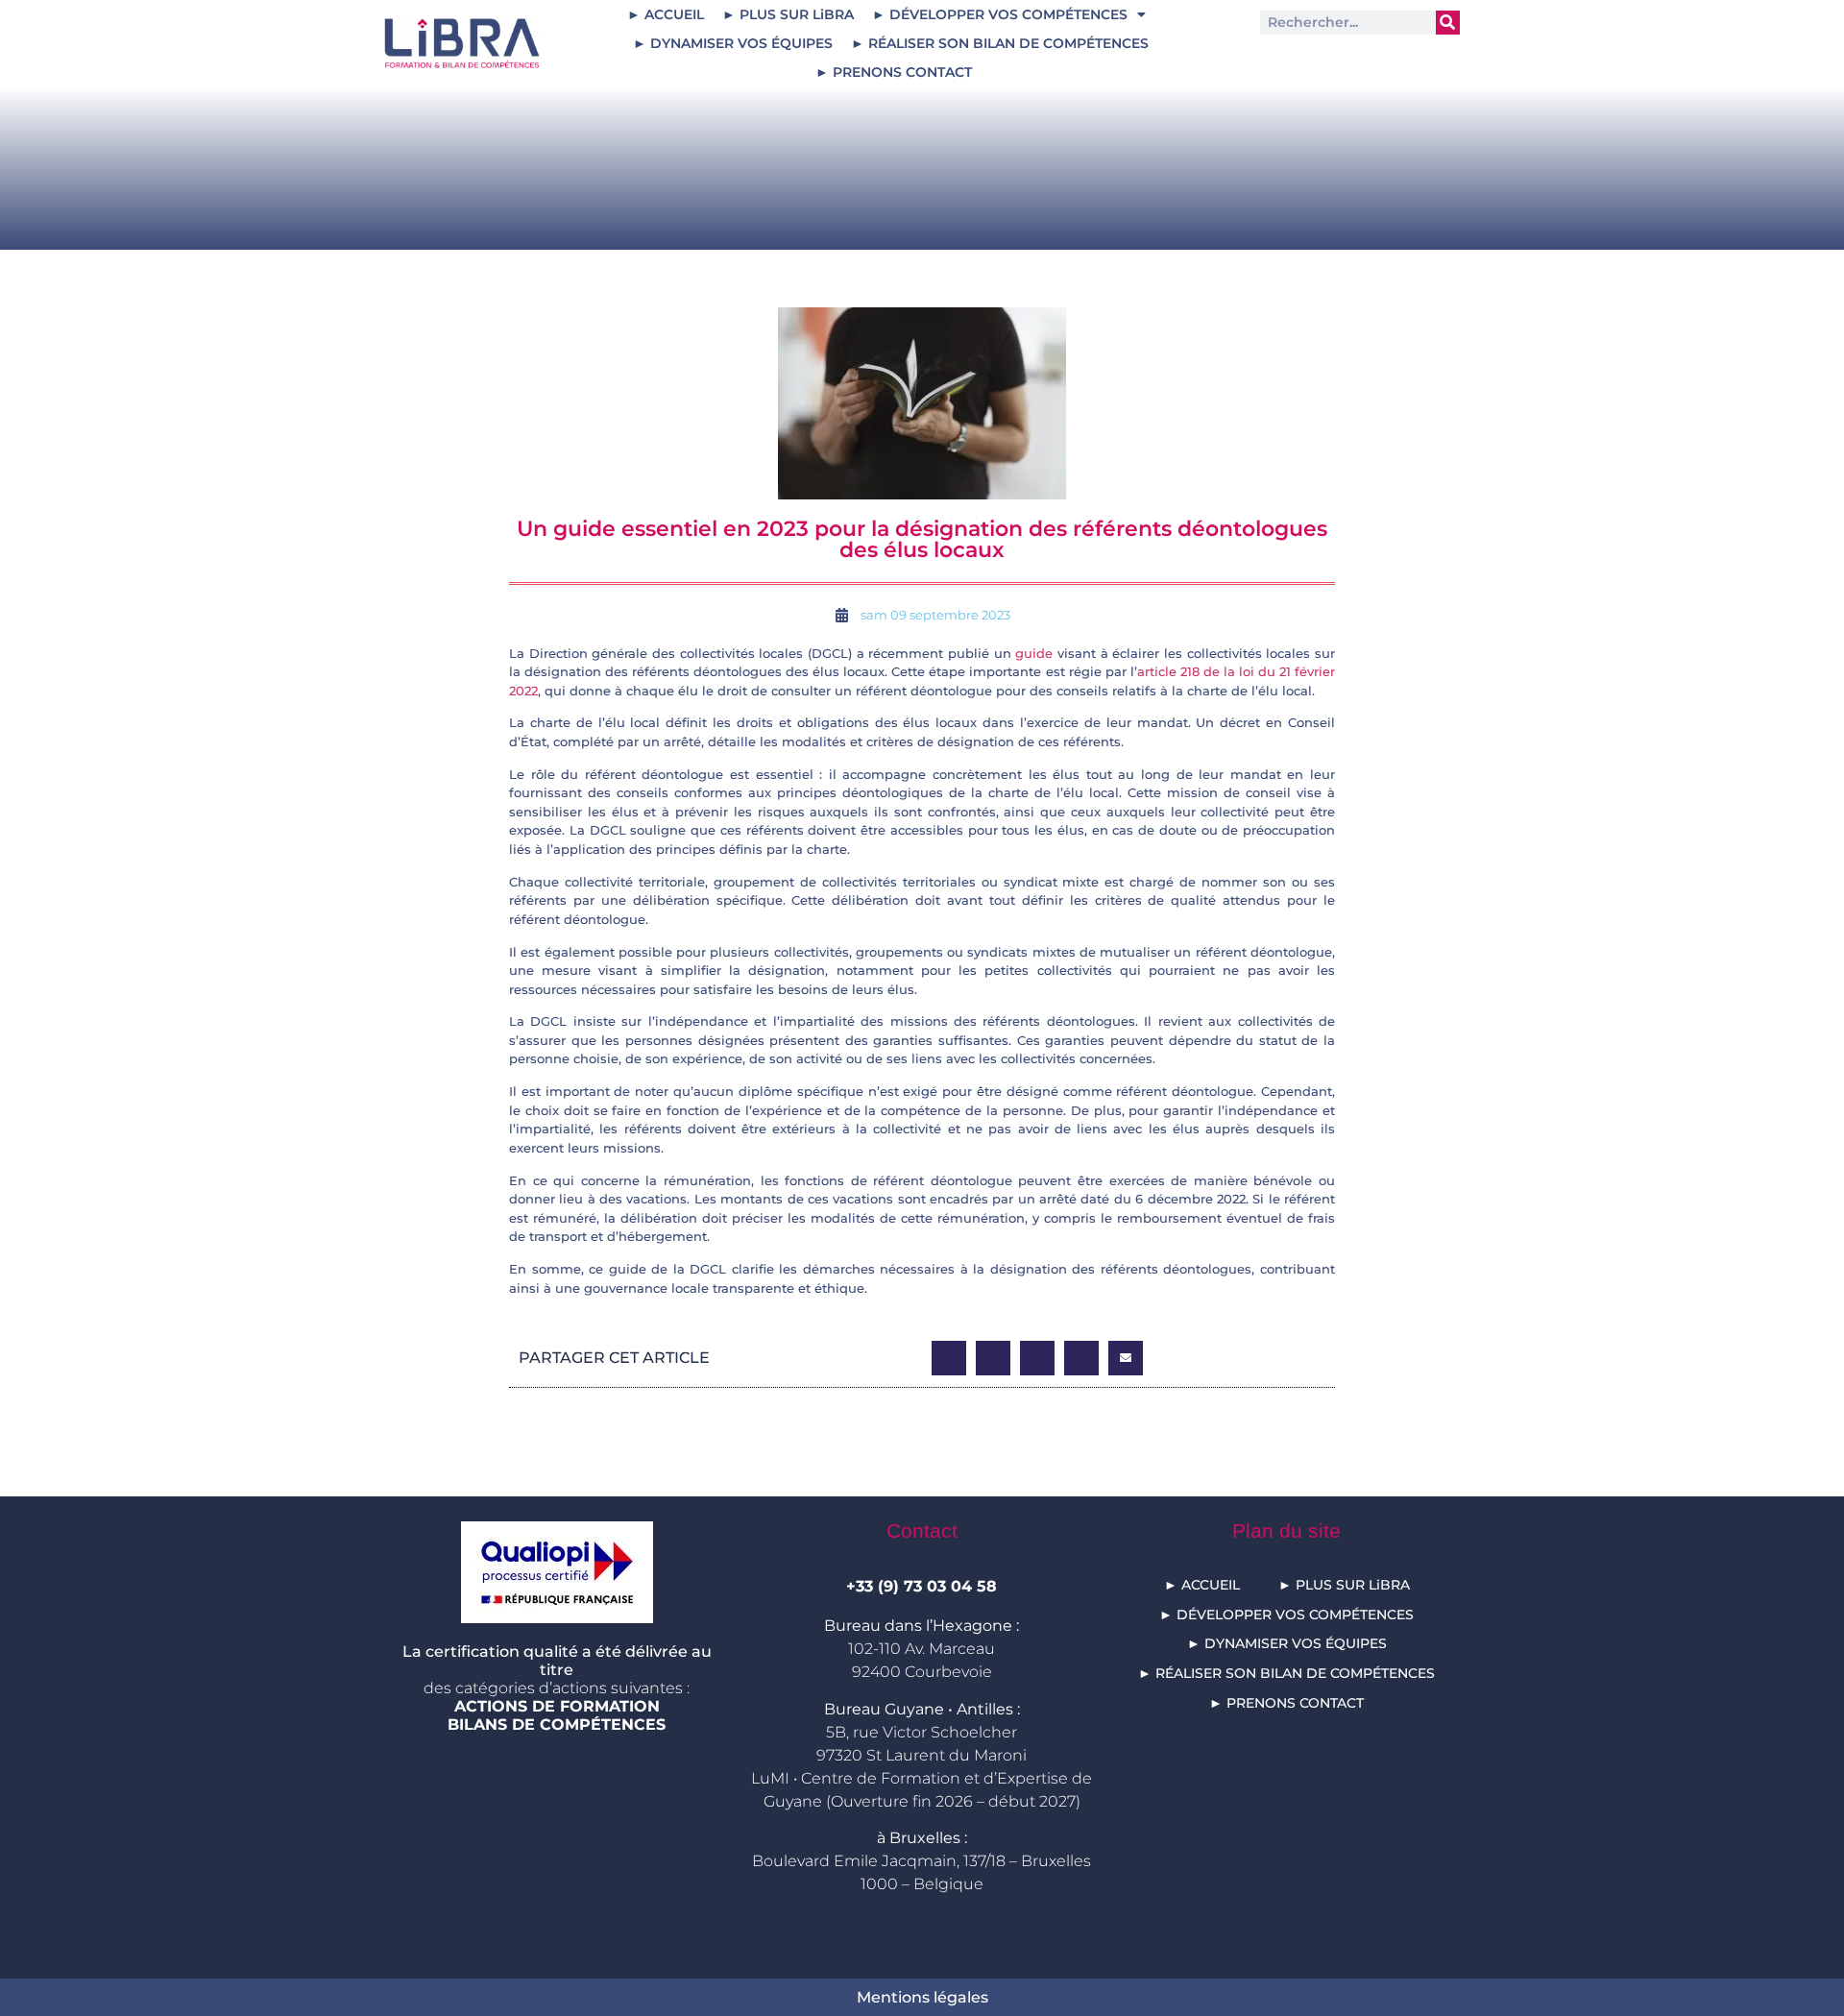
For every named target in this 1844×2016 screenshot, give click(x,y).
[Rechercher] (1448, 23)
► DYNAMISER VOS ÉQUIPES (733, 43)
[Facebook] (1428, 60)
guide (1034, 653)
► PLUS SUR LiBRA (788, 14)
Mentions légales (922, 1997)
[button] (949, 1358)
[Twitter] (1337, 60)
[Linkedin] (1292, 60)
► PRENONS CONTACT (894, 72)
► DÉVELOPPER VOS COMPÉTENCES (1000, 14)
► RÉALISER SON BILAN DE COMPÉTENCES (1000, 43)
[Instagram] (1383, 60)
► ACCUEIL (666, 14)
